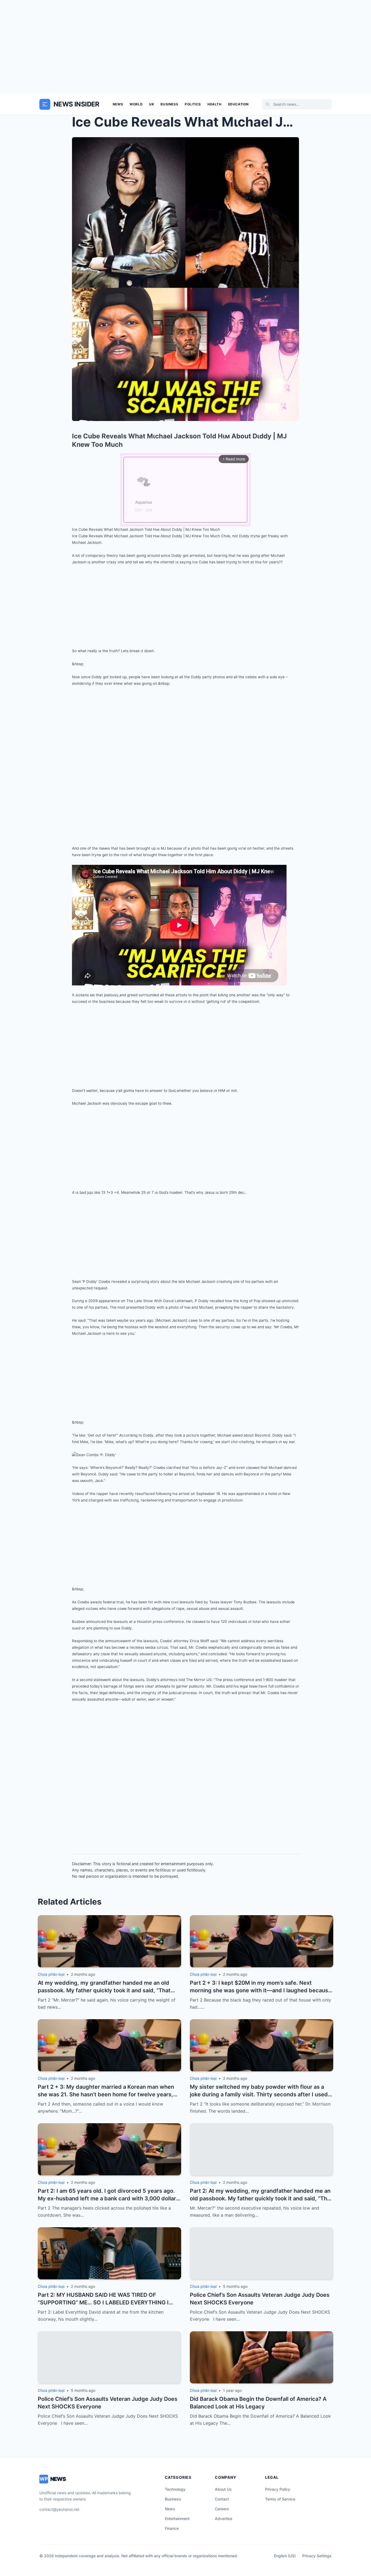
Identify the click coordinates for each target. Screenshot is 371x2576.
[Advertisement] (185, 47)
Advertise (224, 2519)
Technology (175, 2489)
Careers (222, 2509)
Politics (193, 104)
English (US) (285, 2556)
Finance (172, 2528)
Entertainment (177, 2519)
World (136, 104)
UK (152, 104)
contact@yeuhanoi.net (59, 2509)
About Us (223, 2489)
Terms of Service (280, 2499)
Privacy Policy (278, 2489)
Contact (222, 2499)
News (118, 104)
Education (238, 104)
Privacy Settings (317, 2556)
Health (215, 104)
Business (169, 104)
